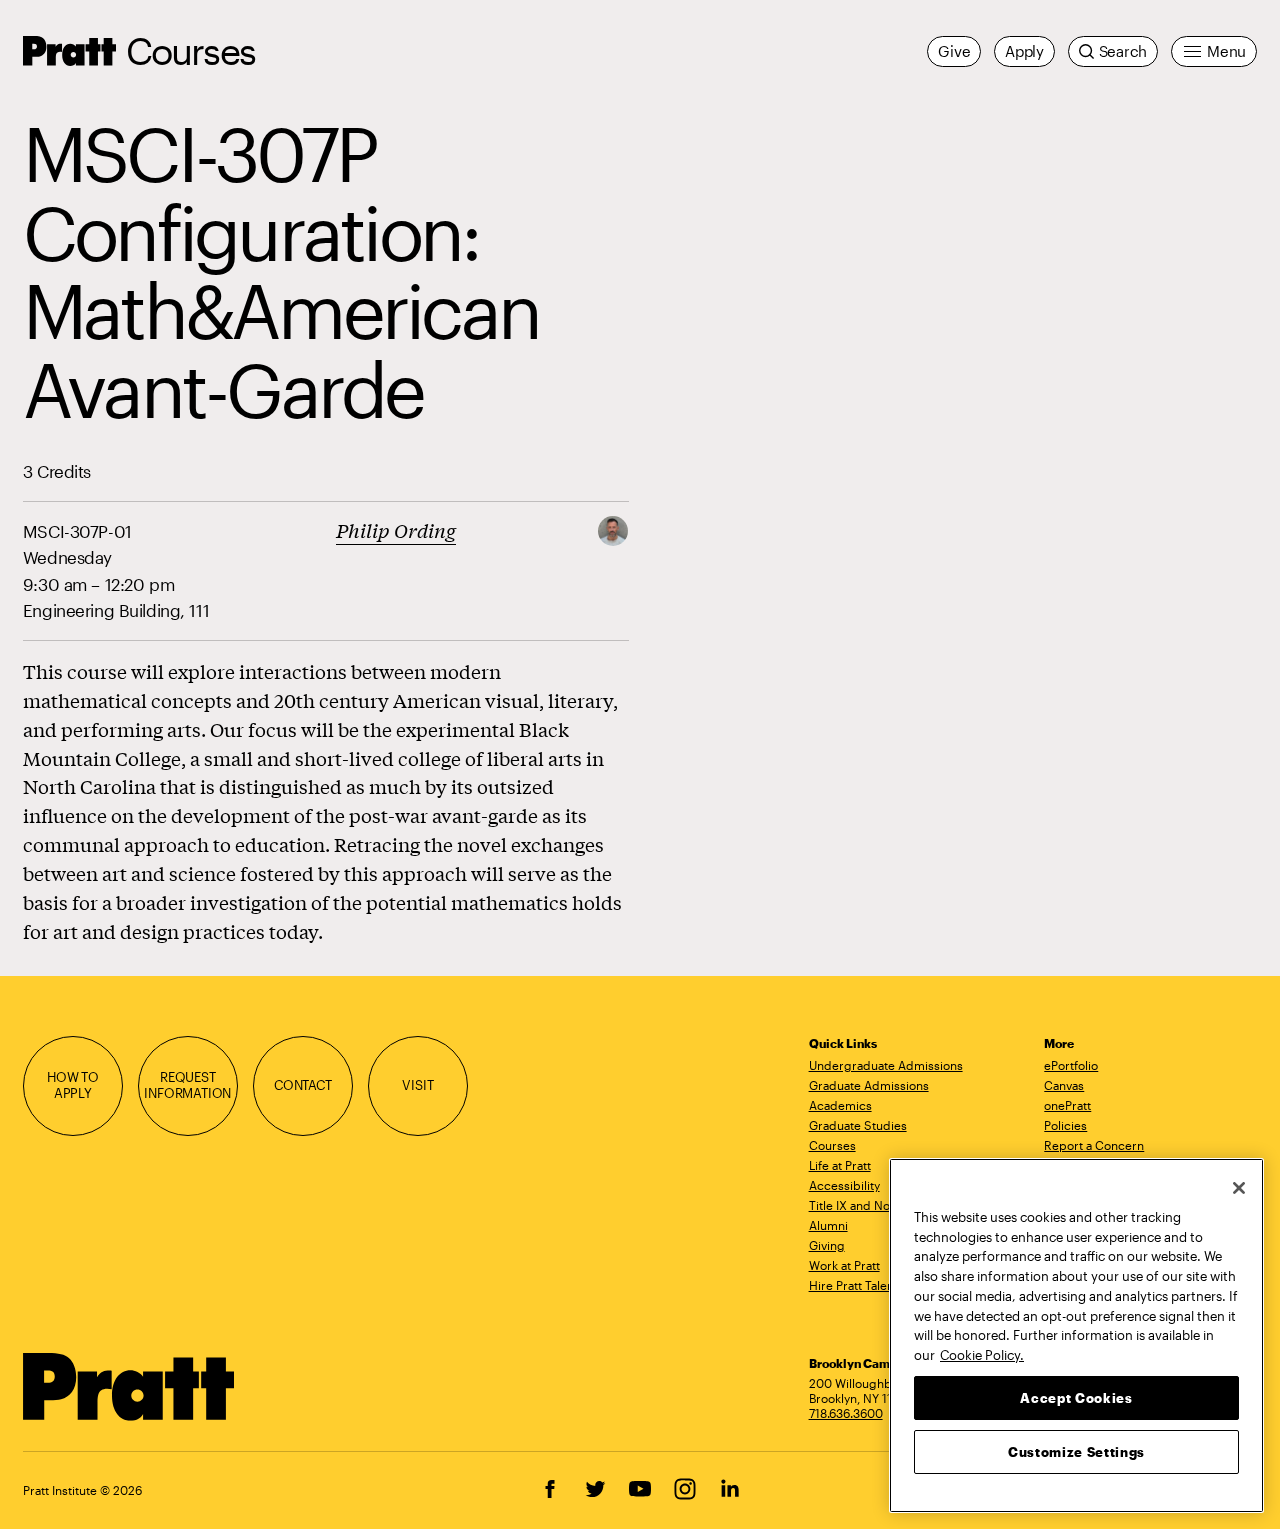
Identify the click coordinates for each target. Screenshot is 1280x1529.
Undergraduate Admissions (886, 1065)
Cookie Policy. (982, 1354)
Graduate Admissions (869, 1085)
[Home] (129, 1387)
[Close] (1239, 1188)
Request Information (187, 1085)
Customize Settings (1076, 1451)
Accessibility (844, 1185)
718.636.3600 (846, 1413)
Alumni (828, 1225)
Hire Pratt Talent (853, 1285)
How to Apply (73, 1085)
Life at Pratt (840, 1165)
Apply (1024, 51)
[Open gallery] (613, 528)
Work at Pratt (844, 1265)
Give (954, 51)
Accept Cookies (1076, 1397)
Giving (827, 1245)
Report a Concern (1094, 1145)
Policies (1065, 1125)
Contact (303, 1085)
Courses (190, 50)
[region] (1076, 1335)
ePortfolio (1071, 1065)
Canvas (1064, 1085)
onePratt (1067, 1105)
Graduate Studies (858, 1125)
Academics (840, 1105)
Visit (417, 1085)
